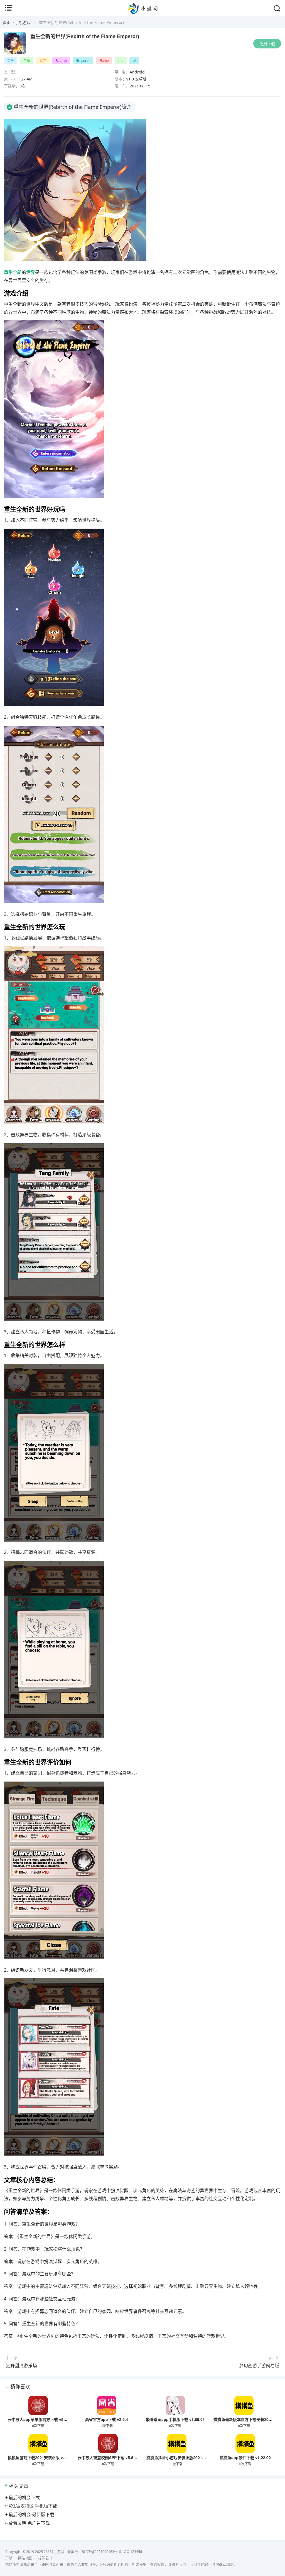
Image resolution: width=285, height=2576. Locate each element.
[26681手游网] (143, 12)
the (121, 61)
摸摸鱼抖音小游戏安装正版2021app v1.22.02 (186, 2457)
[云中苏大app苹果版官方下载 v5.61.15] (38, 2405)
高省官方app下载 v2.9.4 (107, 2419)
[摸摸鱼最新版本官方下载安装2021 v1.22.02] (244, 2405)
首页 (7, 22)
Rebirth (61, 61)
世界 (43, 61)
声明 (9, 2558)
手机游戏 (23, 22)
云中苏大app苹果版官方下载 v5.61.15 (41, 2419)
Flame (104, 61)
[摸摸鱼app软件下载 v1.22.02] (245, 2443)
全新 (27, 61)
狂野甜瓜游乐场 (21, 2366)
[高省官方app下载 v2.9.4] (107, 2405)
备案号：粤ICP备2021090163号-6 (94, 2552)
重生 (11, 61)
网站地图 (25, 2558)
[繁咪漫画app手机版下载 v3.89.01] (175, 2405)
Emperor (83, 61)
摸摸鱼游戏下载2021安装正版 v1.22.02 (42, 2457)
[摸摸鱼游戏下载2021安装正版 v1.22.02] (38, 2443)
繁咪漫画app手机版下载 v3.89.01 (175, 2419)
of (134, 61)
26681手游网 (54, 2552)
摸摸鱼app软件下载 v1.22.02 (245, 2457)
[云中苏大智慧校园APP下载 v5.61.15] (108, 2443)
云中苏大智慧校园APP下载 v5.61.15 (109, 2457)
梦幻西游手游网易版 (259, 2366)
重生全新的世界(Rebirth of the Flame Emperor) (85, 36)
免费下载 (267, 44)
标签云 (44, 2558)
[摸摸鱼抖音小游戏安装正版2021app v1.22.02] (177, 2443)
